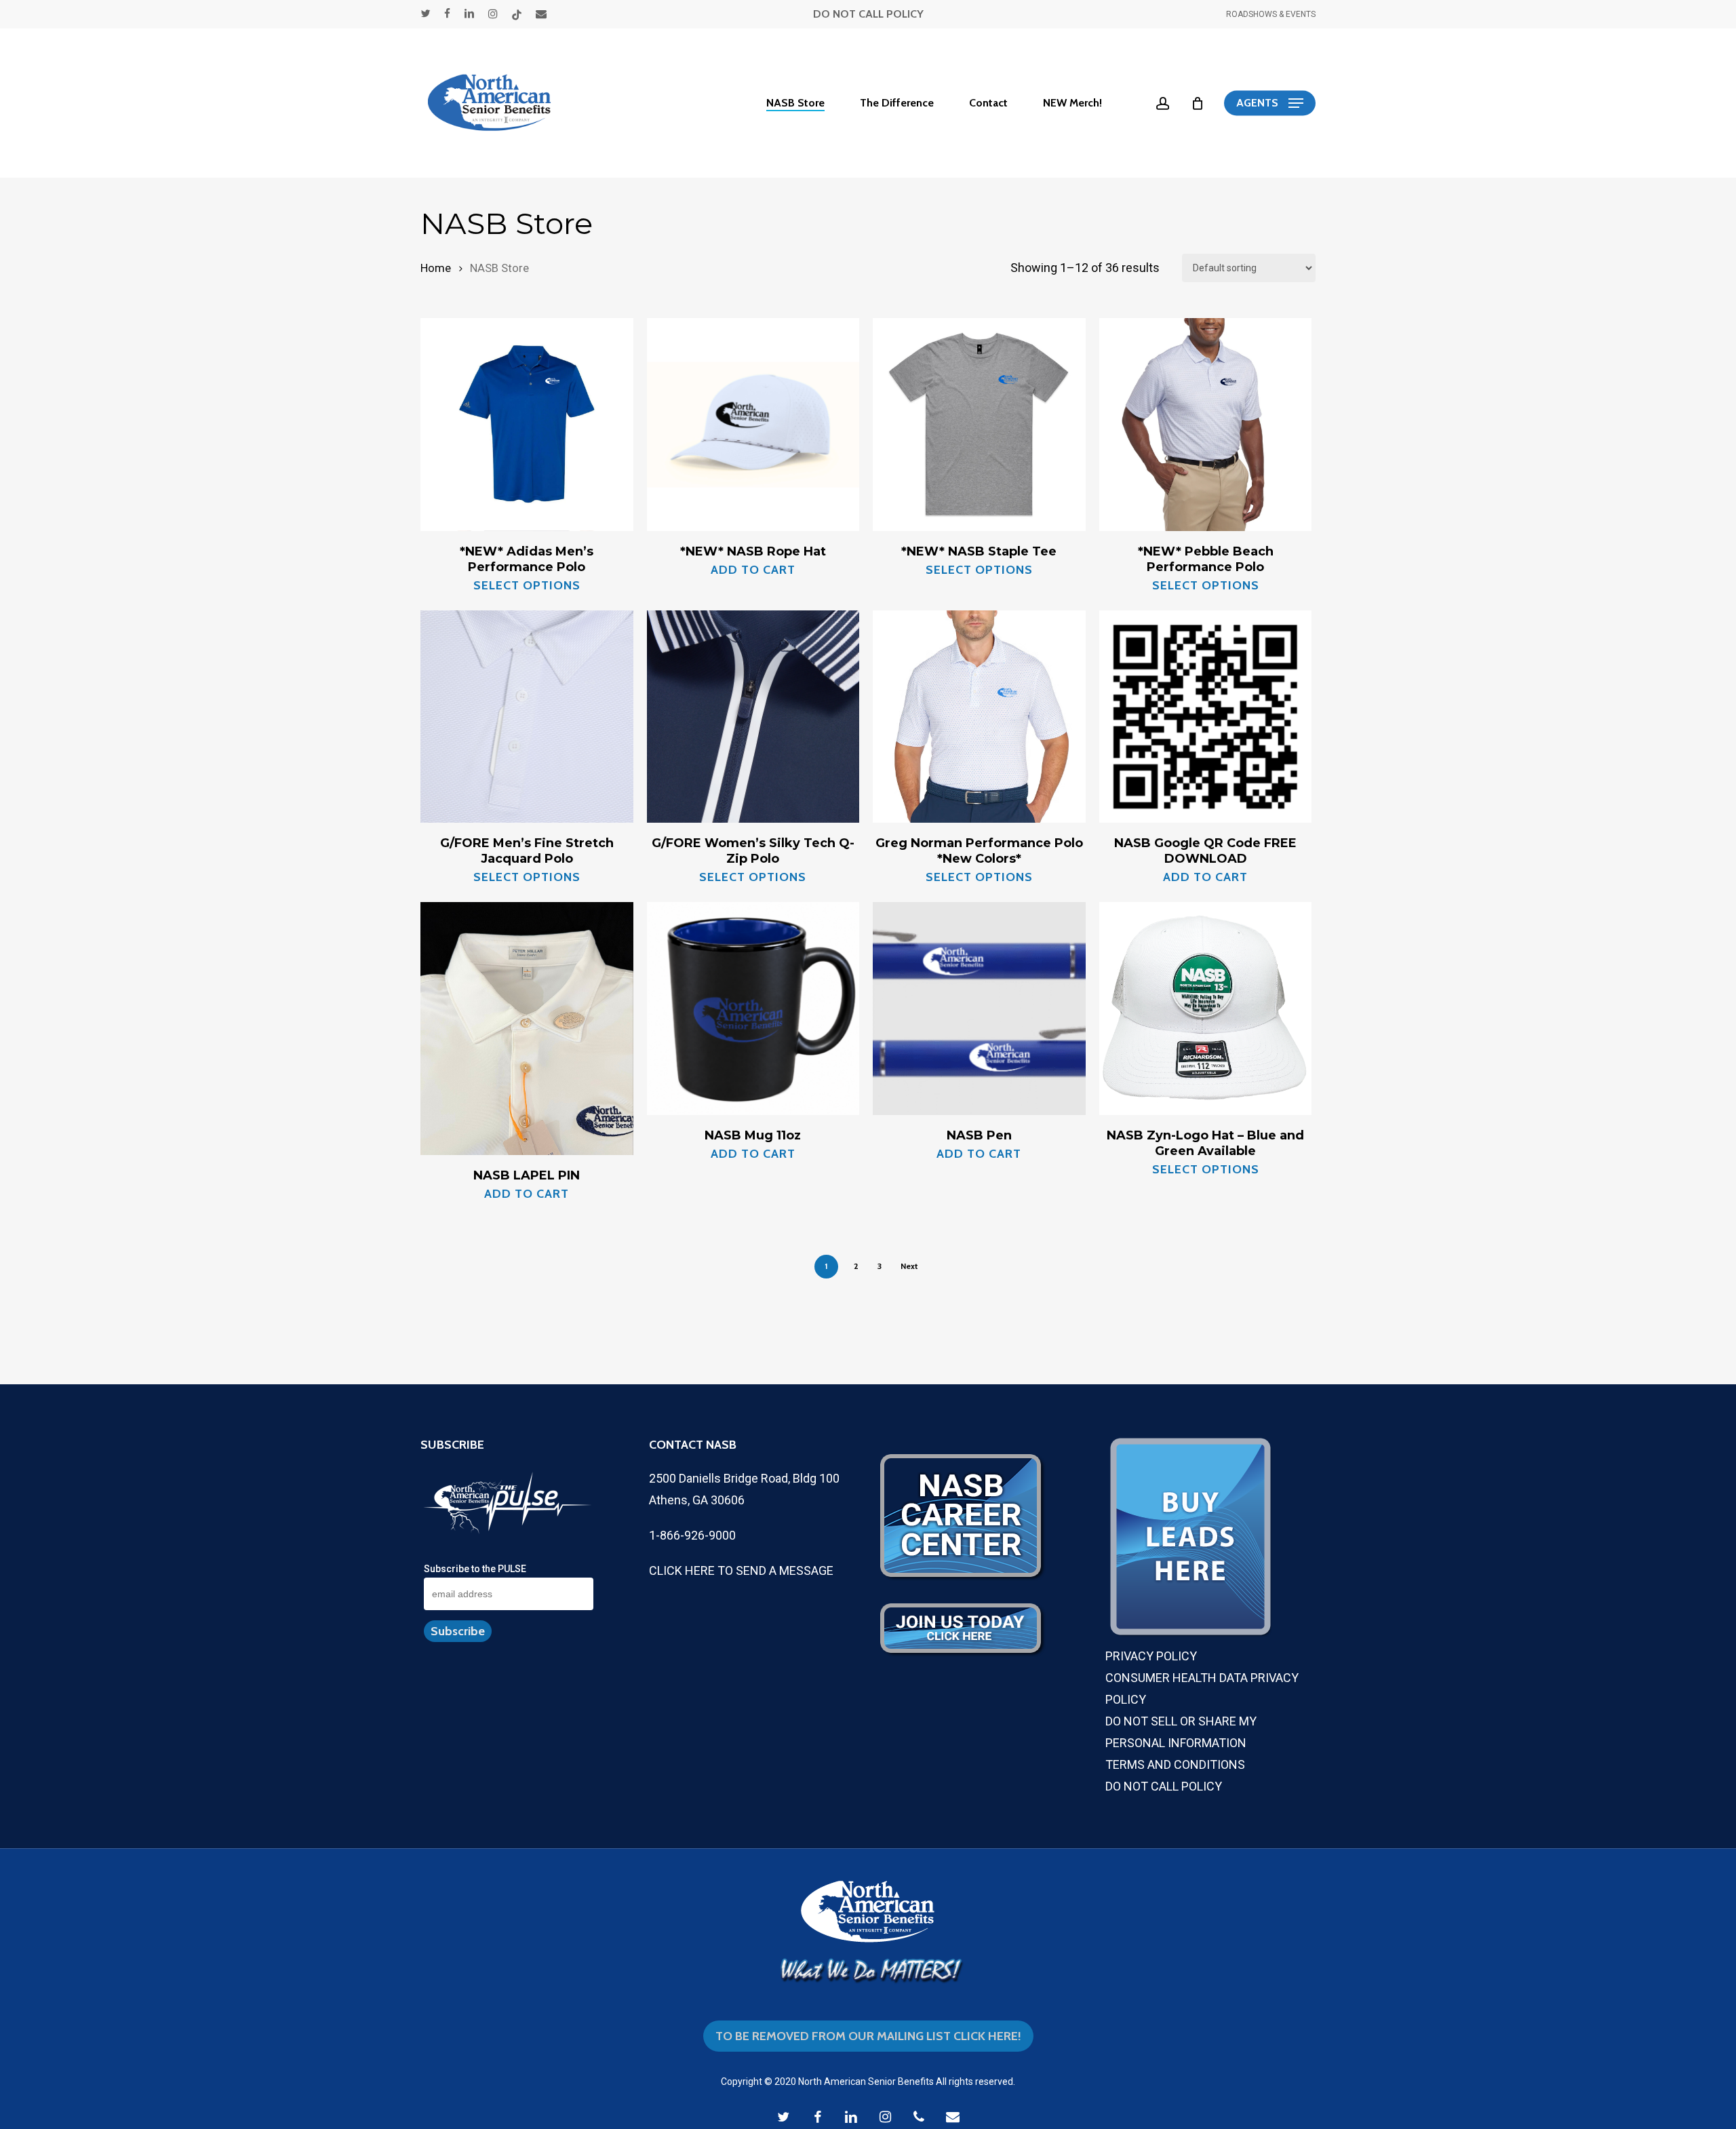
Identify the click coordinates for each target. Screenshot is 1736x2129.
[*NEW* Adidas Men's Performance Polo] (527, 425)
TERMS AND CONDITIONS (1175, 1764)
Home (436, 268)
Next (909, 1266)
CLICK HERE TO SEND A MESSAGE (741, 1570)
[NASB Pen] (979, 1009)
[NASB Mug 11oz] (753, 1009)
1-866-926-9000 (692, 1535)
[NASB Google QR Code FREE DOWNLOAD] (1206, 717)
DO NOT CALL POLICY (868, 14)
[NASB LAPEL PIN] (527, 1029)
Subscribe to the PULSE (475, 1569)
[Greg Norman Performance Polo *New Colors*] (979, 717)
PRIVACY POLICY (1151, 1656)
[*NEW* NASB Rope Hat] (753, 425)
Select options (527, 585)
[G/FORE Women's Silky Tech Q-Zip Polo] (753, 717)
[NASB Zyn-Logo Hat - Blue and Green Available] (1206, 1009)
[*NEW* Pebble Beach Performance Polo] (1206, 425)
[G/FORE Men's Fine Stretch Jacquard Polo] (527, 717)
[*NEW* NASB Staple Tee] (979, 425)
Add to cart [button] (753, 570)
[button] (1270, 103)
